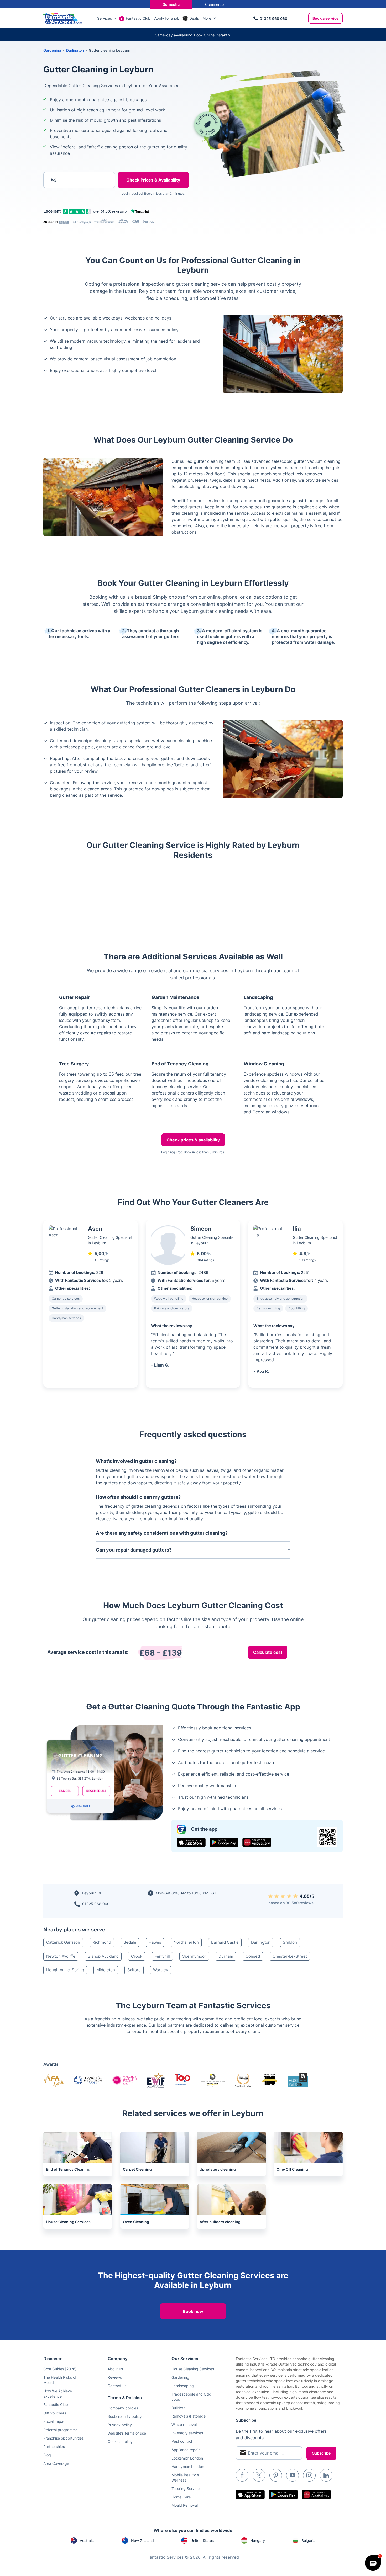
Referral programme (61, 2430)
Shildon (290, 1942)
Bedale (130, 1942)
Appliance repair (186, 2450)
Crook (137, 1956)
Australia (87, 2540)
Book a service (325, 18)
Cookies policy (120, 2442)
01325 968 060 (273, 18)
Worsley (161, 1970)
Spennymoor (194, 1956)
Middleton (106, 1970)
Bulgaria (308, 2540)
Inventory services (187, 2433)
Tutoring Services (186, 2489)
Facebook (242, 2475)
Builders (178, 2408)
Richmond (102, 1942)
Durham (226, 1956)
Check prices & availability (193, 1140)
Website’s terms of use (127, 2433)
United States (202, 2540)
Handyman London (188, 2466)
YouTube (293, 2475)
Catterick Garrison (63, 1942)
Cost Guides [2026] (60, 2369)
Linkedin (326, 2475)
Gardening (52, 50)
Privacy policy (120, 2425)
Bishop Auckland (103, 1956)
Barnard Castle (225, 1942)
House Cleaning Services (193, 2369)
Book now (193, 2311)
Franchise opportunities (63, 2438)
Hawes (155, 1942)
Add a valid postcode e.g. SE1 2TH (74, 207)
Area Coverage (56, 2463)
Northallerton (186, 1942)
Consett (253, 1956)
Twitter (259, 2475)
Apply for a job (167, 18)
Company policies (123, 2408)
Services (105, 18)
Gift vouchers (55, 2413)
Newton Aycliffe (61, 1956)
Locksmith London (187, 2458)
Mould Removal (185, 2505)
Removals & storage (189, 2416)
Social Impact (55, 2421)
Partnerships (54, 2447)
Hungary (258, 2540)
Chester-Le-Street (290, 1956)
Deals (194, 18)
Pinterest (276, 2475)
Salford (134, 1970)
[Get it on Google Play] (224, 1842)
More (207, 18)
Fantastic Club (138, 18)
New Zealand (142, 2540)
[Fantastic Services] (63, 18)
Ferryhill (162, 1956)
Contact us (117, 2386)
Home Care (181, 2497)
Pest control (182, 2441)
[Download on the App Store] (191, 1842)
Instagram (309, 2475)
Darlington (261, 1942)
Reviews (115, 2377)
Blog (47, 2455)
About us (115, 2369)
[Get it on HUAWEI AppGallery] (257, 1842)
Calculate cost (268, 1652)
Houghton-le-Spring (65, 1970)
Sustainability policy (125, 2416)
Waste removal (184, 2424)
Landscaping (183, 2386)
